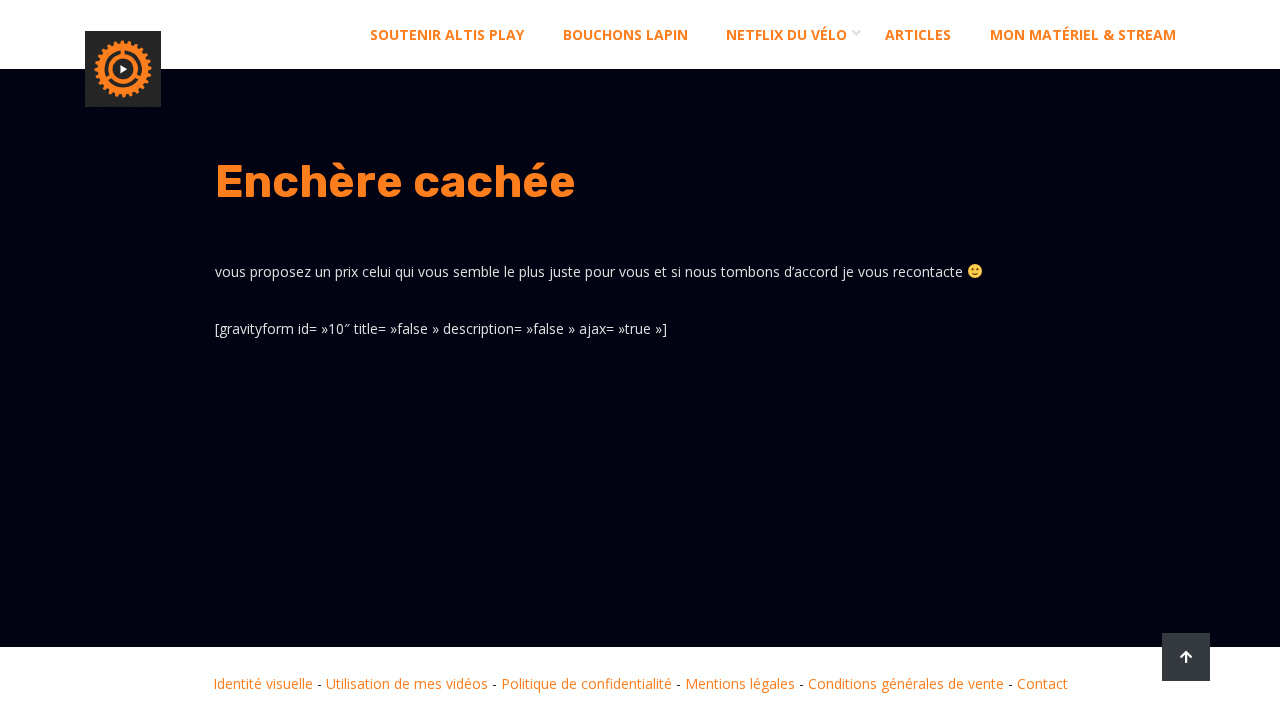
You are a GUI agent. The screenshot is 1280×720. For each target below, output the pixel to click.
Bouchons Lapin (625, 34)
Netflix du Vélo (786, 34)
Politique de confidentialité (586, 683)
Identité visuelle (263, 683)
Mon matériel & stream (1083, 34)
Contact (1042, 683)
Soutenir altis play (447, 34)
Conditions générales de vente (906, 683)
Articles (918, 34)
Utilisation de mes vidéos (407, 683)
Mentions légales (740, 683)
